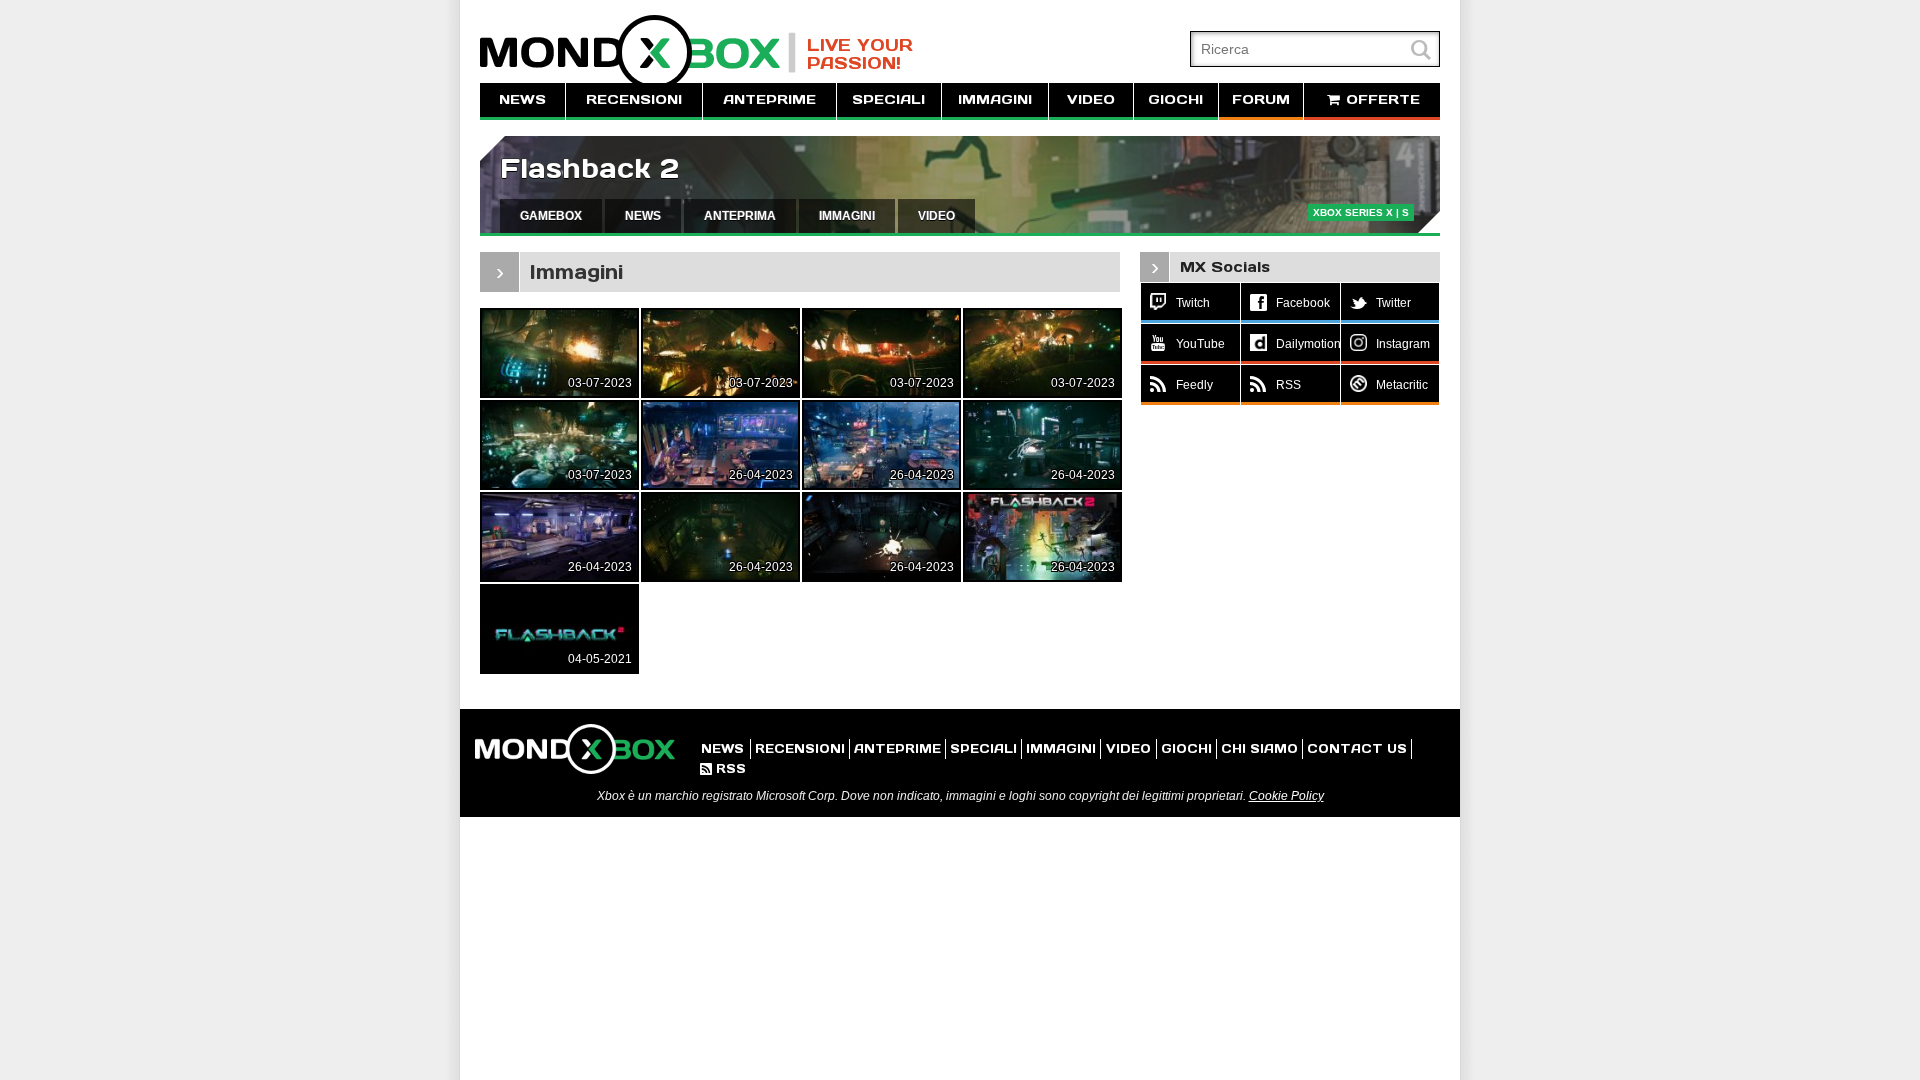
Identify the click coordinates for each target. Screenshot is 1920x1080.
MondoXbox (638, 52)
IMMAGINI (995, 99)
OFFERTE (1380, 99)
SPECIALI (888, 99)
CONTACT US (1357, 748)
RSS (723, 768)
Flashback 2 (589, 168)
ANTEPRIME (769, 99)
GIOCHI (1175, 99)
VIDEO (1091, 99)
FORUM (1261, 99)
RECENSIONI (634, 99)
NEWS (522, 99)
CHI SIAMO (1259, 748)
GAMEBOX (551, 216)
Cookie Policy (1286, 796)
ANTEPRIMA (740, 216)
